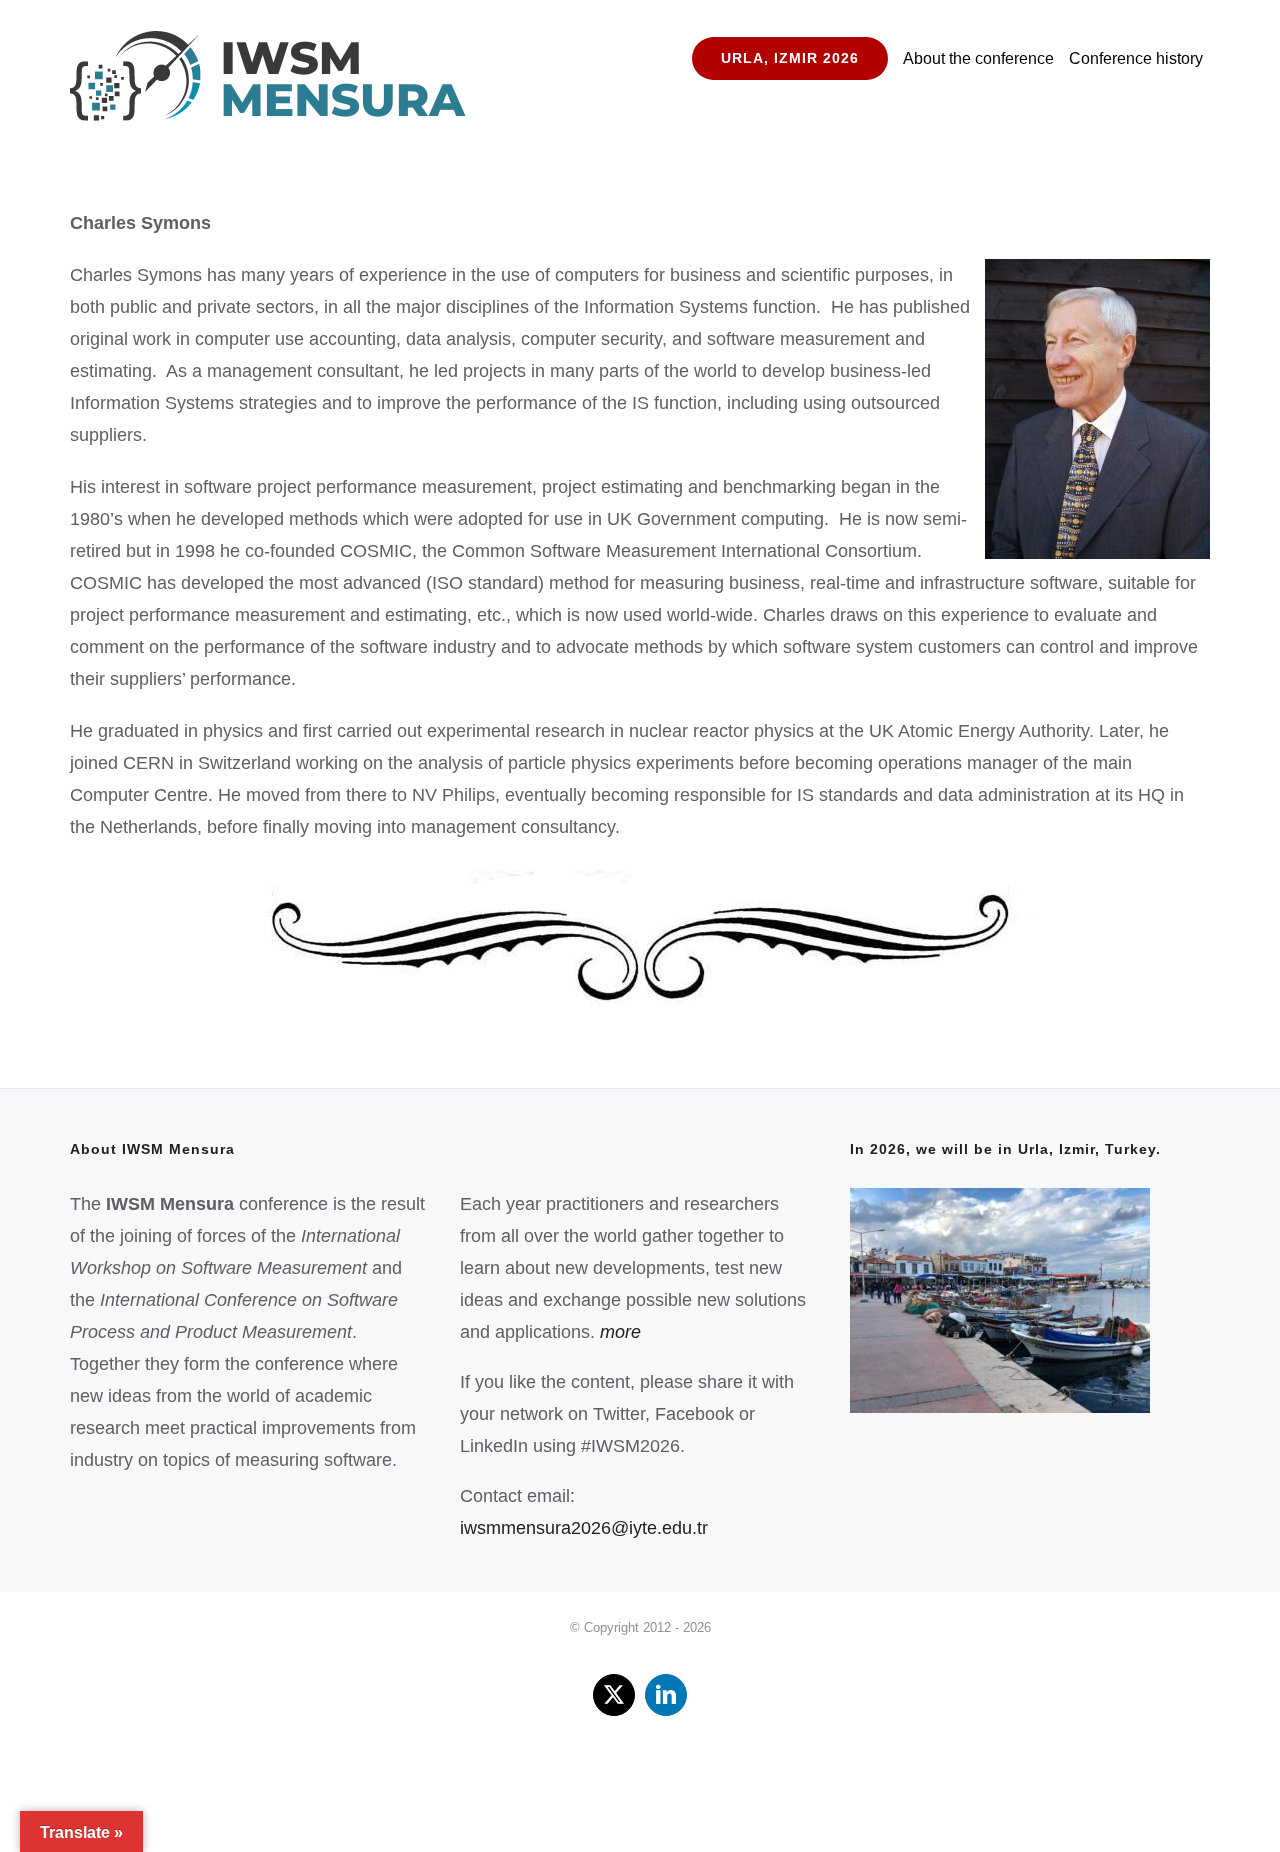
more (620, 1332)
